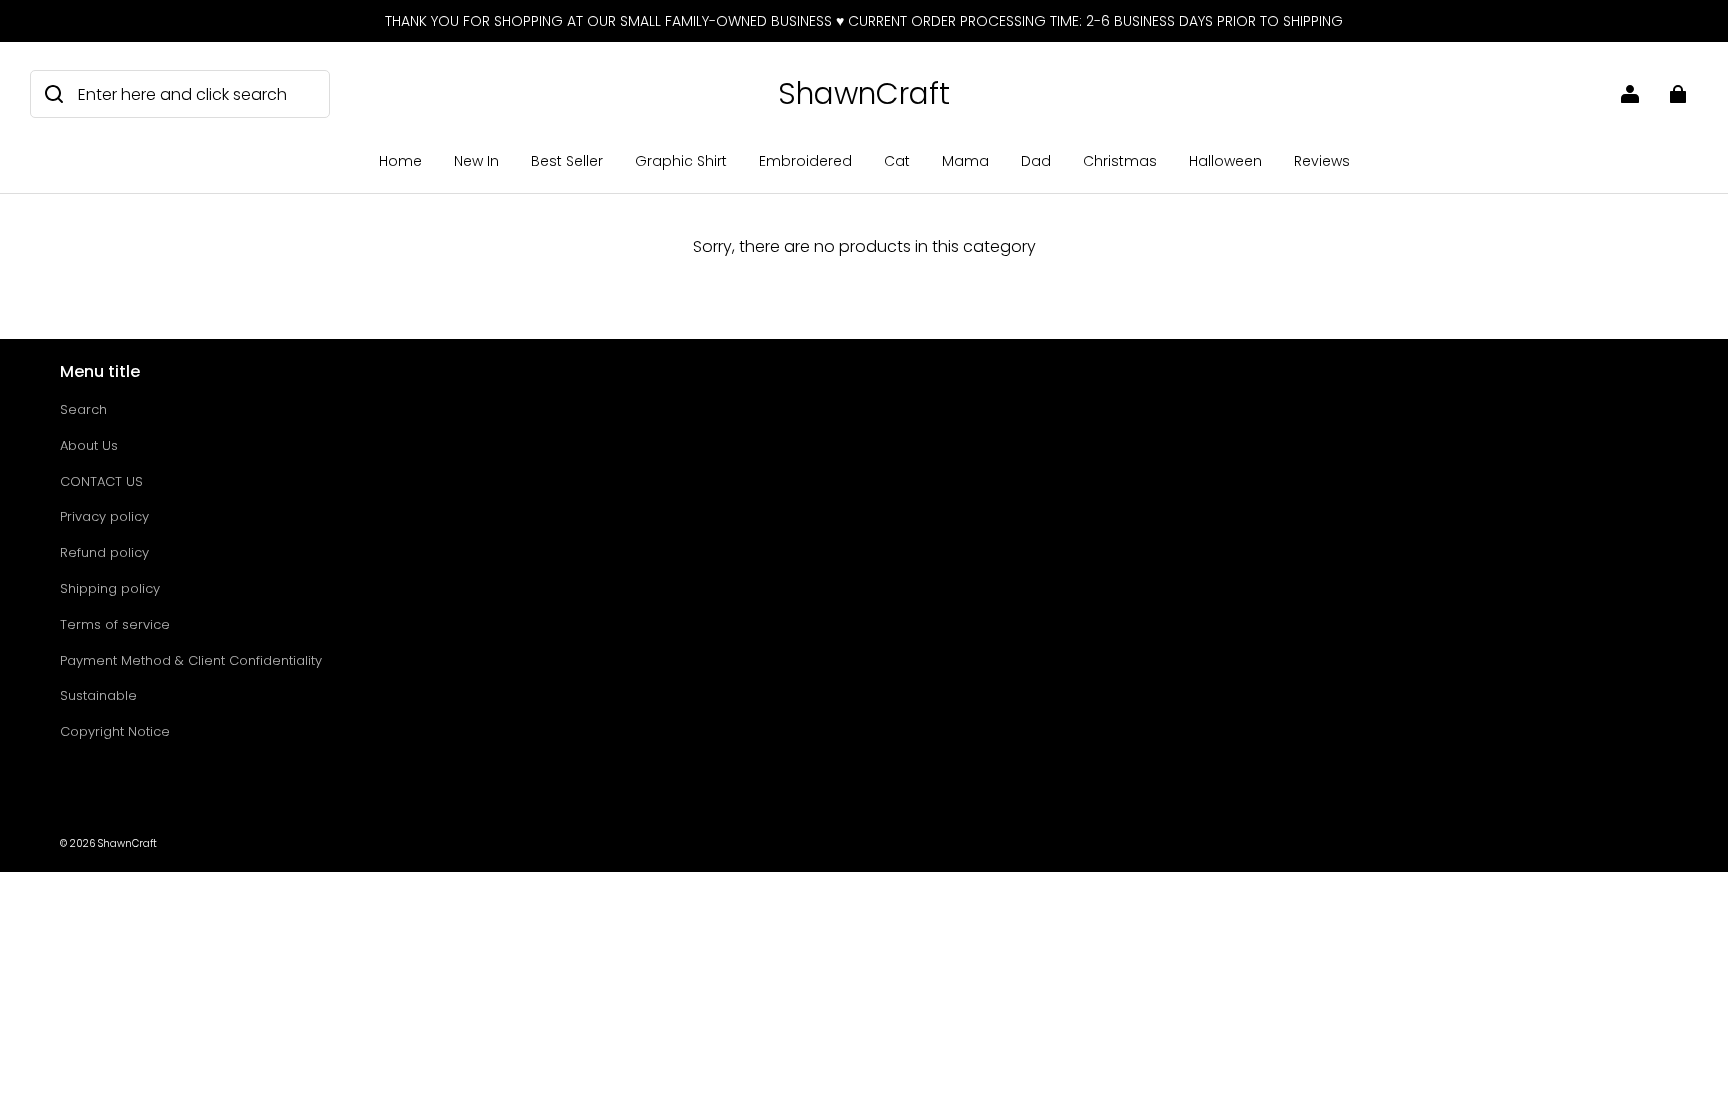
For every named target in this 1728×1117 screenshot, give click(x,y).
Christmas (1120, 161)
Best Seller (567, 161)
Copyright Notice (115, 731)
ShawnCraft (127, 843)
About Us (89, 445)
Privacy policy (104, 516)
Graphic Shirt (681, 161)
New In (476, 161)
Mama (965, 161)
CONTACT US (101, 481)
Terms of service (115, 624)
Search (83, 409)
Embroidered (805, 161)
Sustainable (98, 695)
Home (400, 161)
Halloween (1225, 161)
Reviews (1322, 161)
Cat (897, 161)
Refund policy (104, 552)
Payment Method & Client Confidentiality (191, 660)
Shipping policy (110, 588)
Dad (1036, 161)
